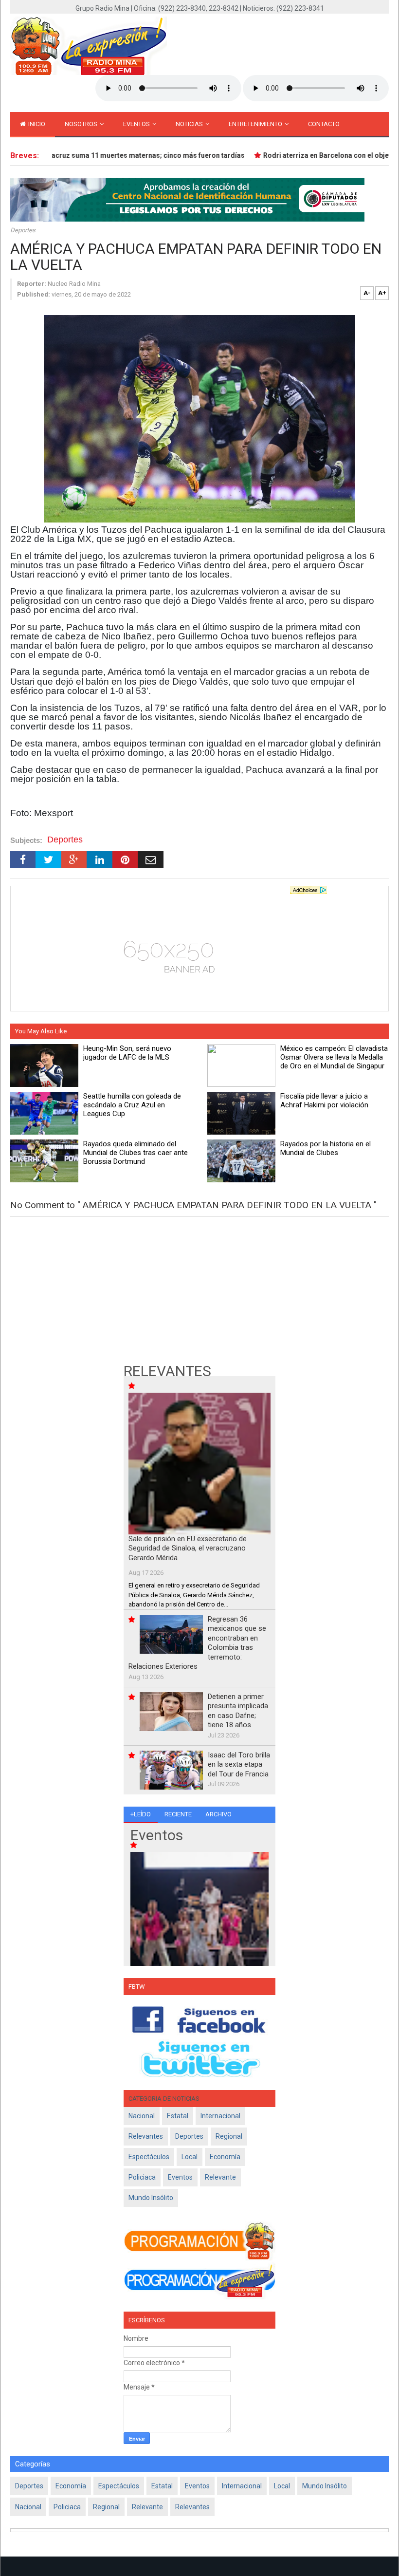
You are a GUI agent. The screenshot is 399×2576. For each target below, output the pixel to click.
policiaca (142, 2177)
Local (190, 2157)
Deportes (23, 230)
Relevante (220, 2177)
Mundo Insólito (151, 2198)
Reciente (178, 1814)
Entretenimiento (256, 124)
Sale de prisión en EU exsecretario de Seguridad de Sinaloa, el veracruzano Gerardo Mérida (188, 1548)
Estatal (178, 2116)
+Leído (141, 1814)
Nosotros (82, 124)
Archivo (218, 1814)
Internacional (220, 2116)
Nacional (142, 2116)
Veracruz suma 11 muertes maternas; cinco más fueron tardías (125, 155)
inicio (36, 124)
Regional (229, 2136)
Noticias (190, 124)
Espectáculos (149, 2157)
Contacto (324, 124)
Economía (225, 2157)
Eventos (137, 124)
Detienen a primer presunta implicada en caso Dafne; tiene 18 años (238, 1711)
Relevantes (146, 2136)
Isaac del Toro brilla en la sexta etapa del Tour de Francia (239, 1764)
